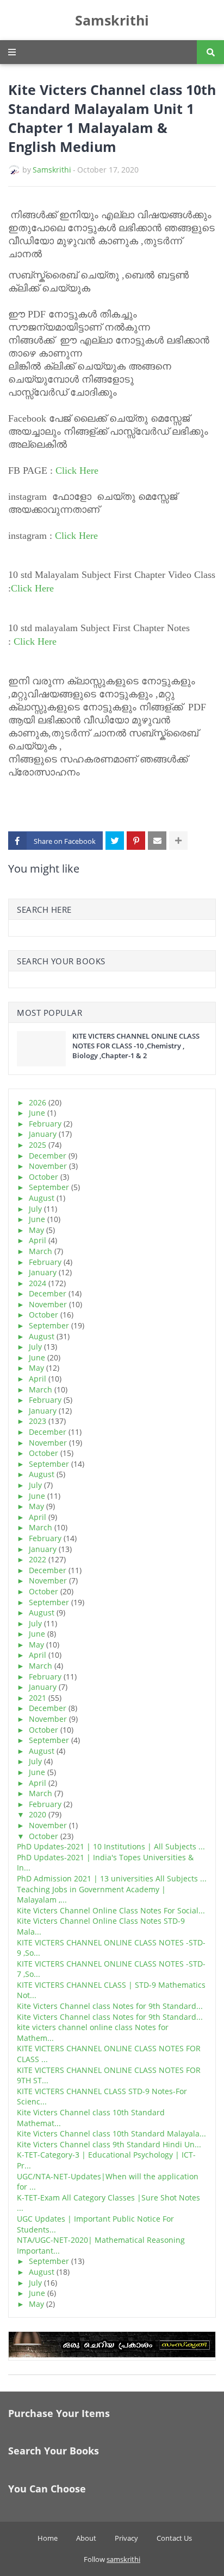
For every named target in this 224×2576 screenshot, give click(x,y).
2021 (38, 1698)
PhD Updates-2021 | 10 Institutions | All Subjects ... (111, 1846)
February (45, 1124)
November (48, 1166)
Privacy (126, 2538)
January (43, 1134)
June (37, 1113)
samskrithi (123, 2559)
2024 (38, 1283)
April (38, 1240)
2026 (38, 1102)
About (86, 2538)
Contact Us (174, 2538)
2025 (38, 1145)
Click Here (77, 470)
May (36, 1230)
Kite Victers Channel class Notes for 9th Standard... (110, 2006)
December (48, 1156)
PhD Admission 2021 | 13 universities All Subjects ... (112, 1878)
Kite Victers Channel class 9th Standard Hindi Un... (109, 2144)
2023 (38, 1421)
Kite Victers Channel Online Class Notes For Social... (111, 1910)
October (43, 1177)
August (42, 1198)
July (35, 1209)
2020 (38, 1814)
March (41, 1251)
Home (48, 2538)
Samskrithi (112, 20)
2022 (38, 1559)
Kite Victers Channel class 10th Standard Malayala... (111, 2133)
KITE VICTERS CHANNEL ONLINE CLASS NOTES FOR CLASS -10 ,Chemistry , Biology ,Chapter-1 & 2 (136, 1046)
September (49, 1187)
